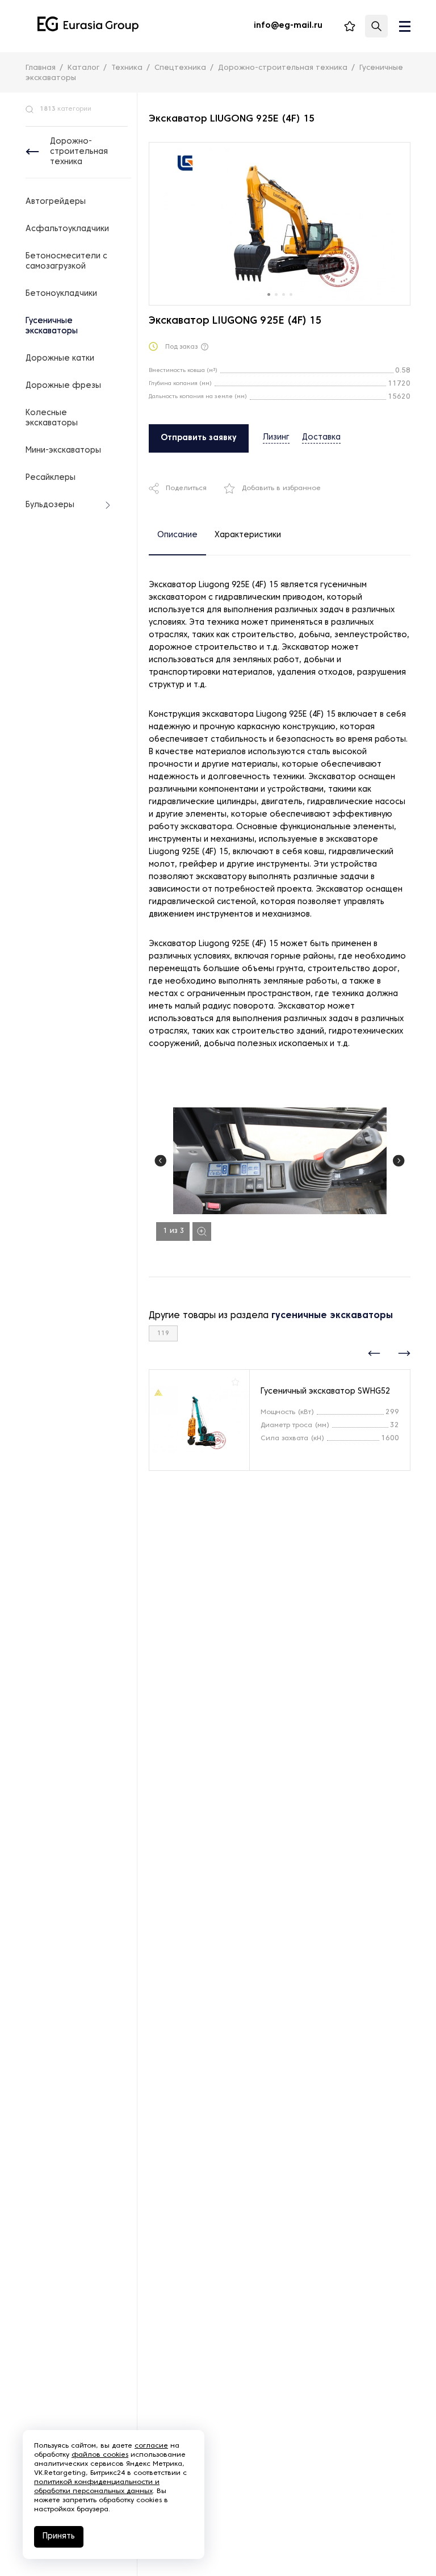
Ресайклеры (51, 478)
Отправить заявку (199, 438)
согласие (151, 2446)
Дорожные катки (60, 359)
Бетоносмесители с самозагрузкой (66, 262)
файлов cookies (100, 2455)
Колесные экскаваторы (52, 418)
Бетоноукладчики (61, 294)
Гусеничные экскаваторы (52, 326)
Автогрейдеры (56, 202)
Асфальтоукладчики (67, 229)
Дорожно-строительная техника (79, 152)
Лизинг (276, 438)
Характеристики (248, 535)
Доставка (321, 438)
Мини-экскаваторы (63, 451)
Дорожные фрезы (63, 386)
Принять (59, 2537)
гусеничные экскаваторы (332, 1316)
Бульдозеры (50, 505)
